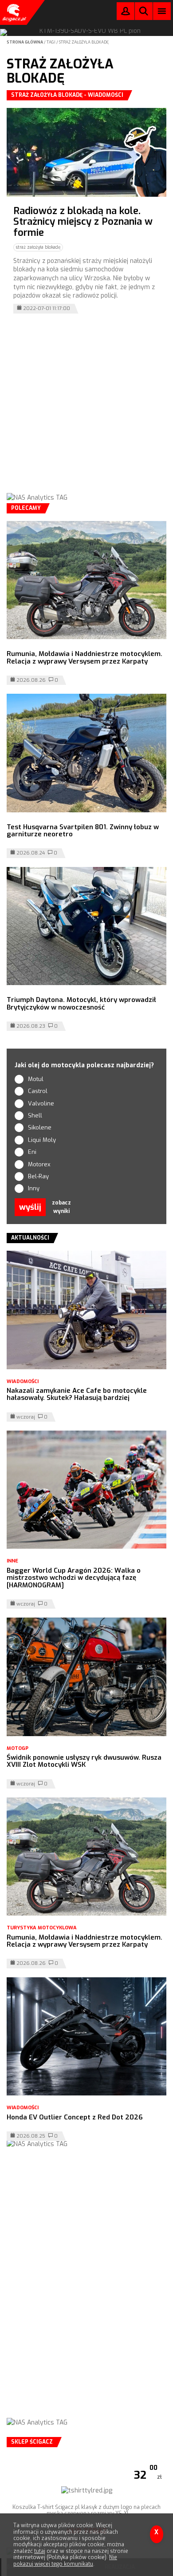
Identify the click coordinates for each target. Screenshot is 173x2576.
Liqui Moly (42, 1140)
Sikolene (40, 1127)
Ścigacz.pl (13, 12)
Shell (35, 1115)
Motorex (39, 1164)
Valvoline (41, 1103)
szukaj (144, 13)
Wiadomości (23, 1381)
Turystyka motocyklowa (42, 1928)
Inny (34, 1188)
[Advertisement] (86, 409)
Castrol (38, 1091)
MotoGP (18, 1748)
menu (162, 11)
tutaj (40, 2551)
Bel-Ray (38, 1176)
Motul (36, 1079)
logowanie (126, 13)
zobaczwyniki (61, 1207)
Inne (12, 1561)
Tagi (51, 42)
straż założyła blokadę (84, 42)
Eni (32, 1152)
